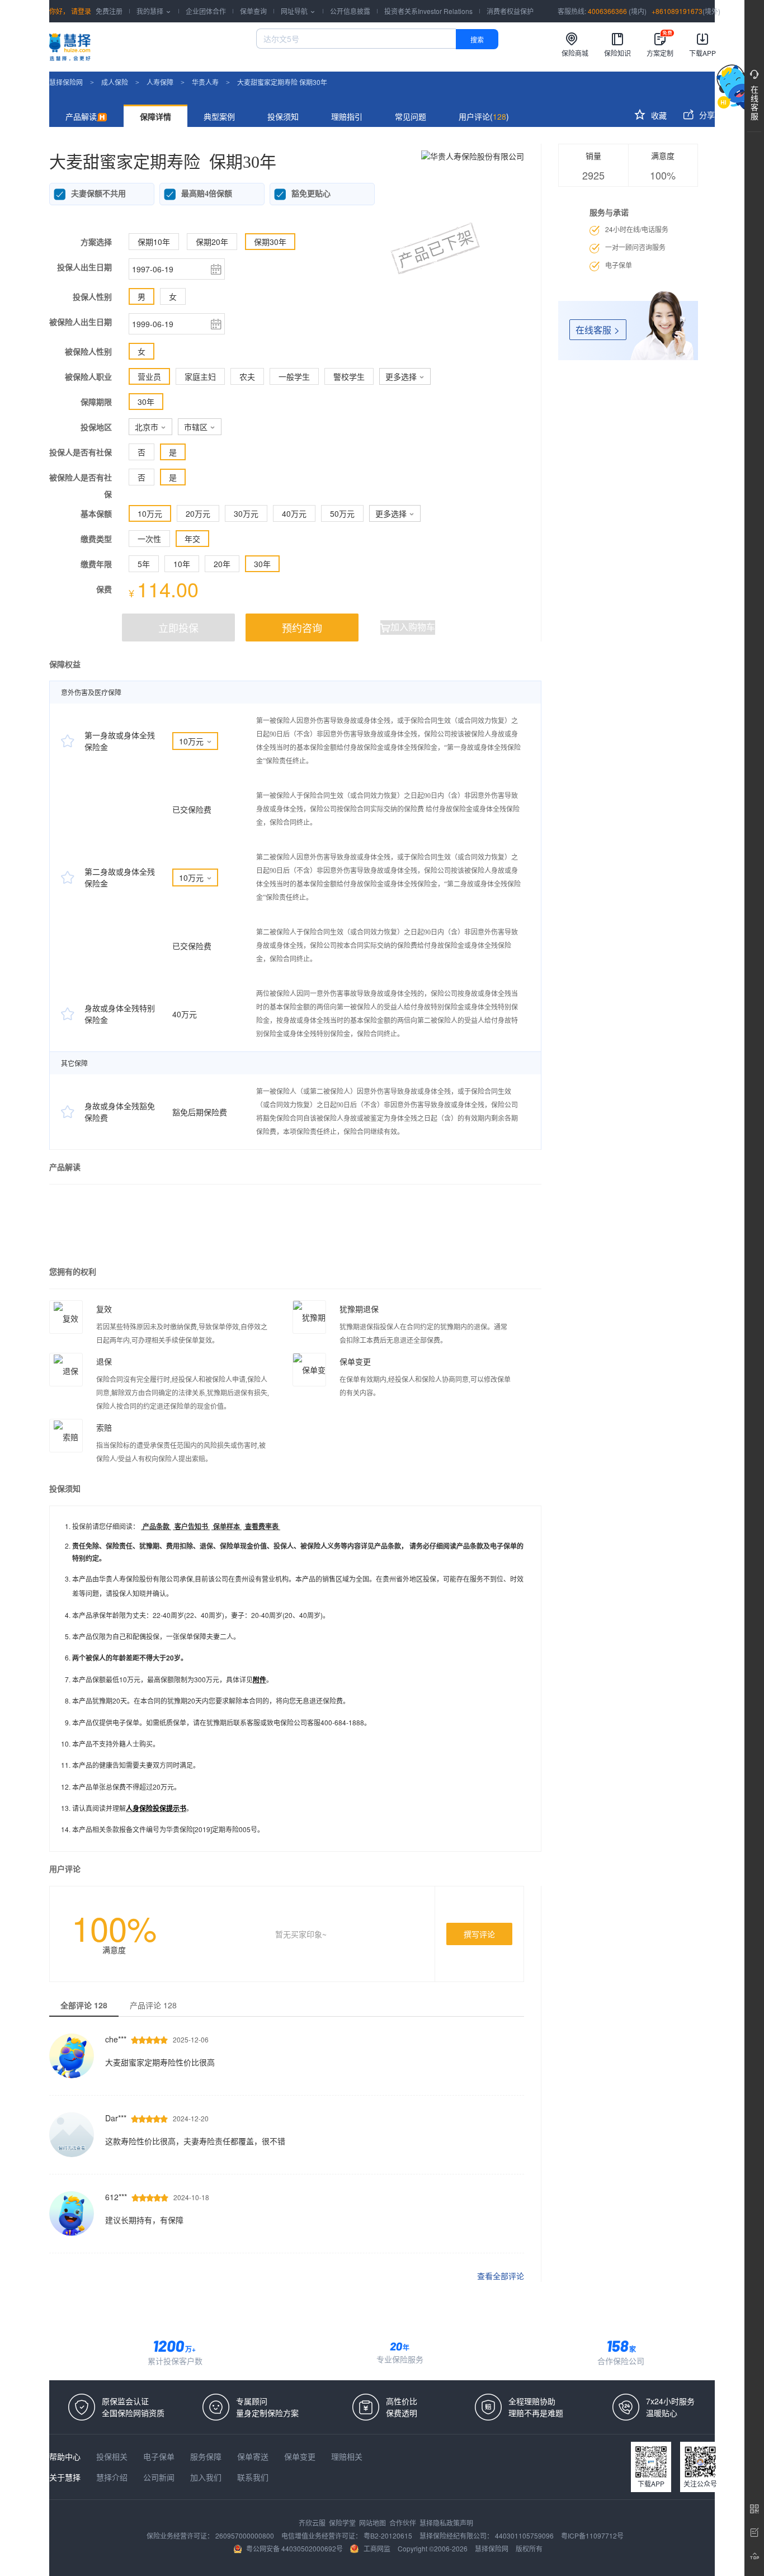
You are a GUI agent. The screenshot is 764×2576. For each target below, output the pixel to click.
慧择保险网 (66, 82)
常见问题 (411, 116)
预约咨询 (302, 628)
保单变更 (301, 2456)
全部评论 (84, 2005)
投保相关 (113, 2456)
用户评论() (484, 116)
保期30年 (270, 242)
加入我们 (207, 2477)
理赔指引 (347, 116)
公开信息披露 (350, 11)
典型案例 (219, 116)
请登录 (80, 11)
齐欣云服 (313, 2523)
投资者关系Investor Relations (428, 11)
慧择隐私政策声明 (446, 2523)
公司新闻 (160, 2477)
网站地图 (373, 2523)
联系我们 (253, 2477)
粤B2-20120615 (389, 2535)
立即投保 (178, 628)
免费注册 (109, 11)
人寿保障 (160, 82)
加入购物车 (408, 627)
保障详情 (155, 116)
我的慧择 (154, 11)
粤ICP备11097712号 (592, 2535)
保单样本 (227, 1526)
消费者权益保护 (510, 11)
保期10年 (154, 242)
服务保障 (207, 2456)
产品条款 (156, 1526)
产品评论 (153, 2005)
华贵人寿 (205, 82)
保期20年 (212, 242)
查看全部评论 (501, 2276)
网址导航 (298, 11)
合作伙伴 (404, 2523)
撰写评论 (479, 1934)
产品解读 (81, 116)
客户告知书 (191, 1526)
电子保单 (160, 2456)
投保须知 (283, 116)
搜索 (477, 39)
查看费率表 (262, 1526)
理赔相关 (347, 2456)
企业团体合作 (206, 11)
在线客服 (598, 330)
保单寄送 (254, 2456)
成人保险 (115, 82)
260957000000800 (246, 2535)
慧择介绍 (113, 2477)
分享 (699, 115)
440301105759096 (525, 2535)
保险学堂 (343, 2523)
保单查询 (253, 11)
